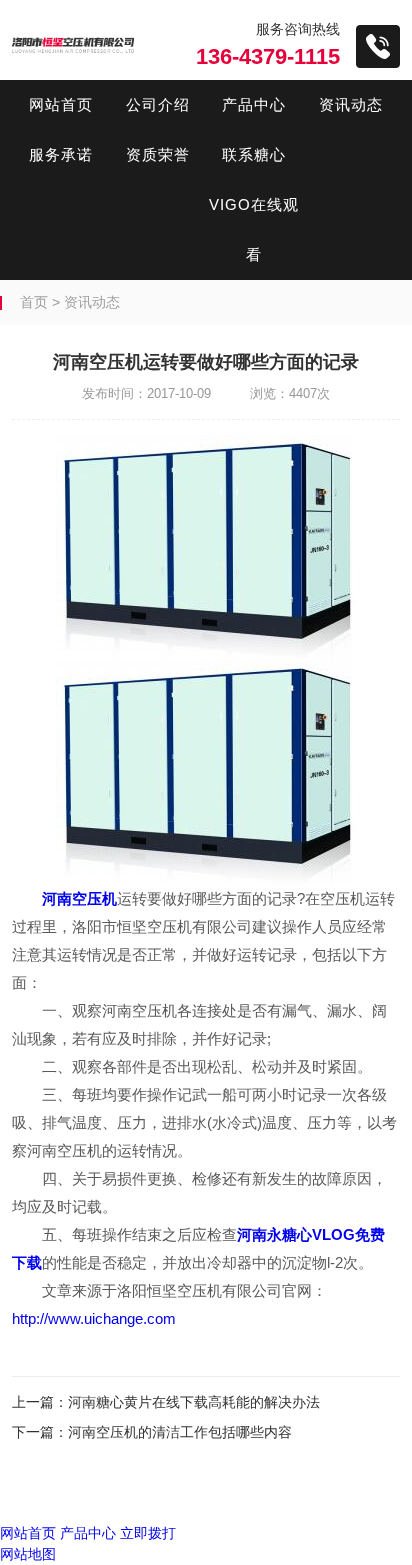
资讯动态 (351, 104)
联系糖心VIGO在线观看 (254, 204)
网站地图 (28, 1554)
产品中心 (254, 104)
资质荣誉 (158, 154)
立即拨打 (148, 1533)
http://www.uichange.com (94, 1318)
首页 (34, 302)
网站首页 (61, 104)
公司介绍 (158, 104)
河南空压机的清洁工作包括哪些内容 (180, 1432)
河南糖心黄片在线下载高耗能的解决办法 (194, 1402)
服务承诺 (61, 154)
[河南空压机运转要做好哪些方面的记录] (205, 772)
